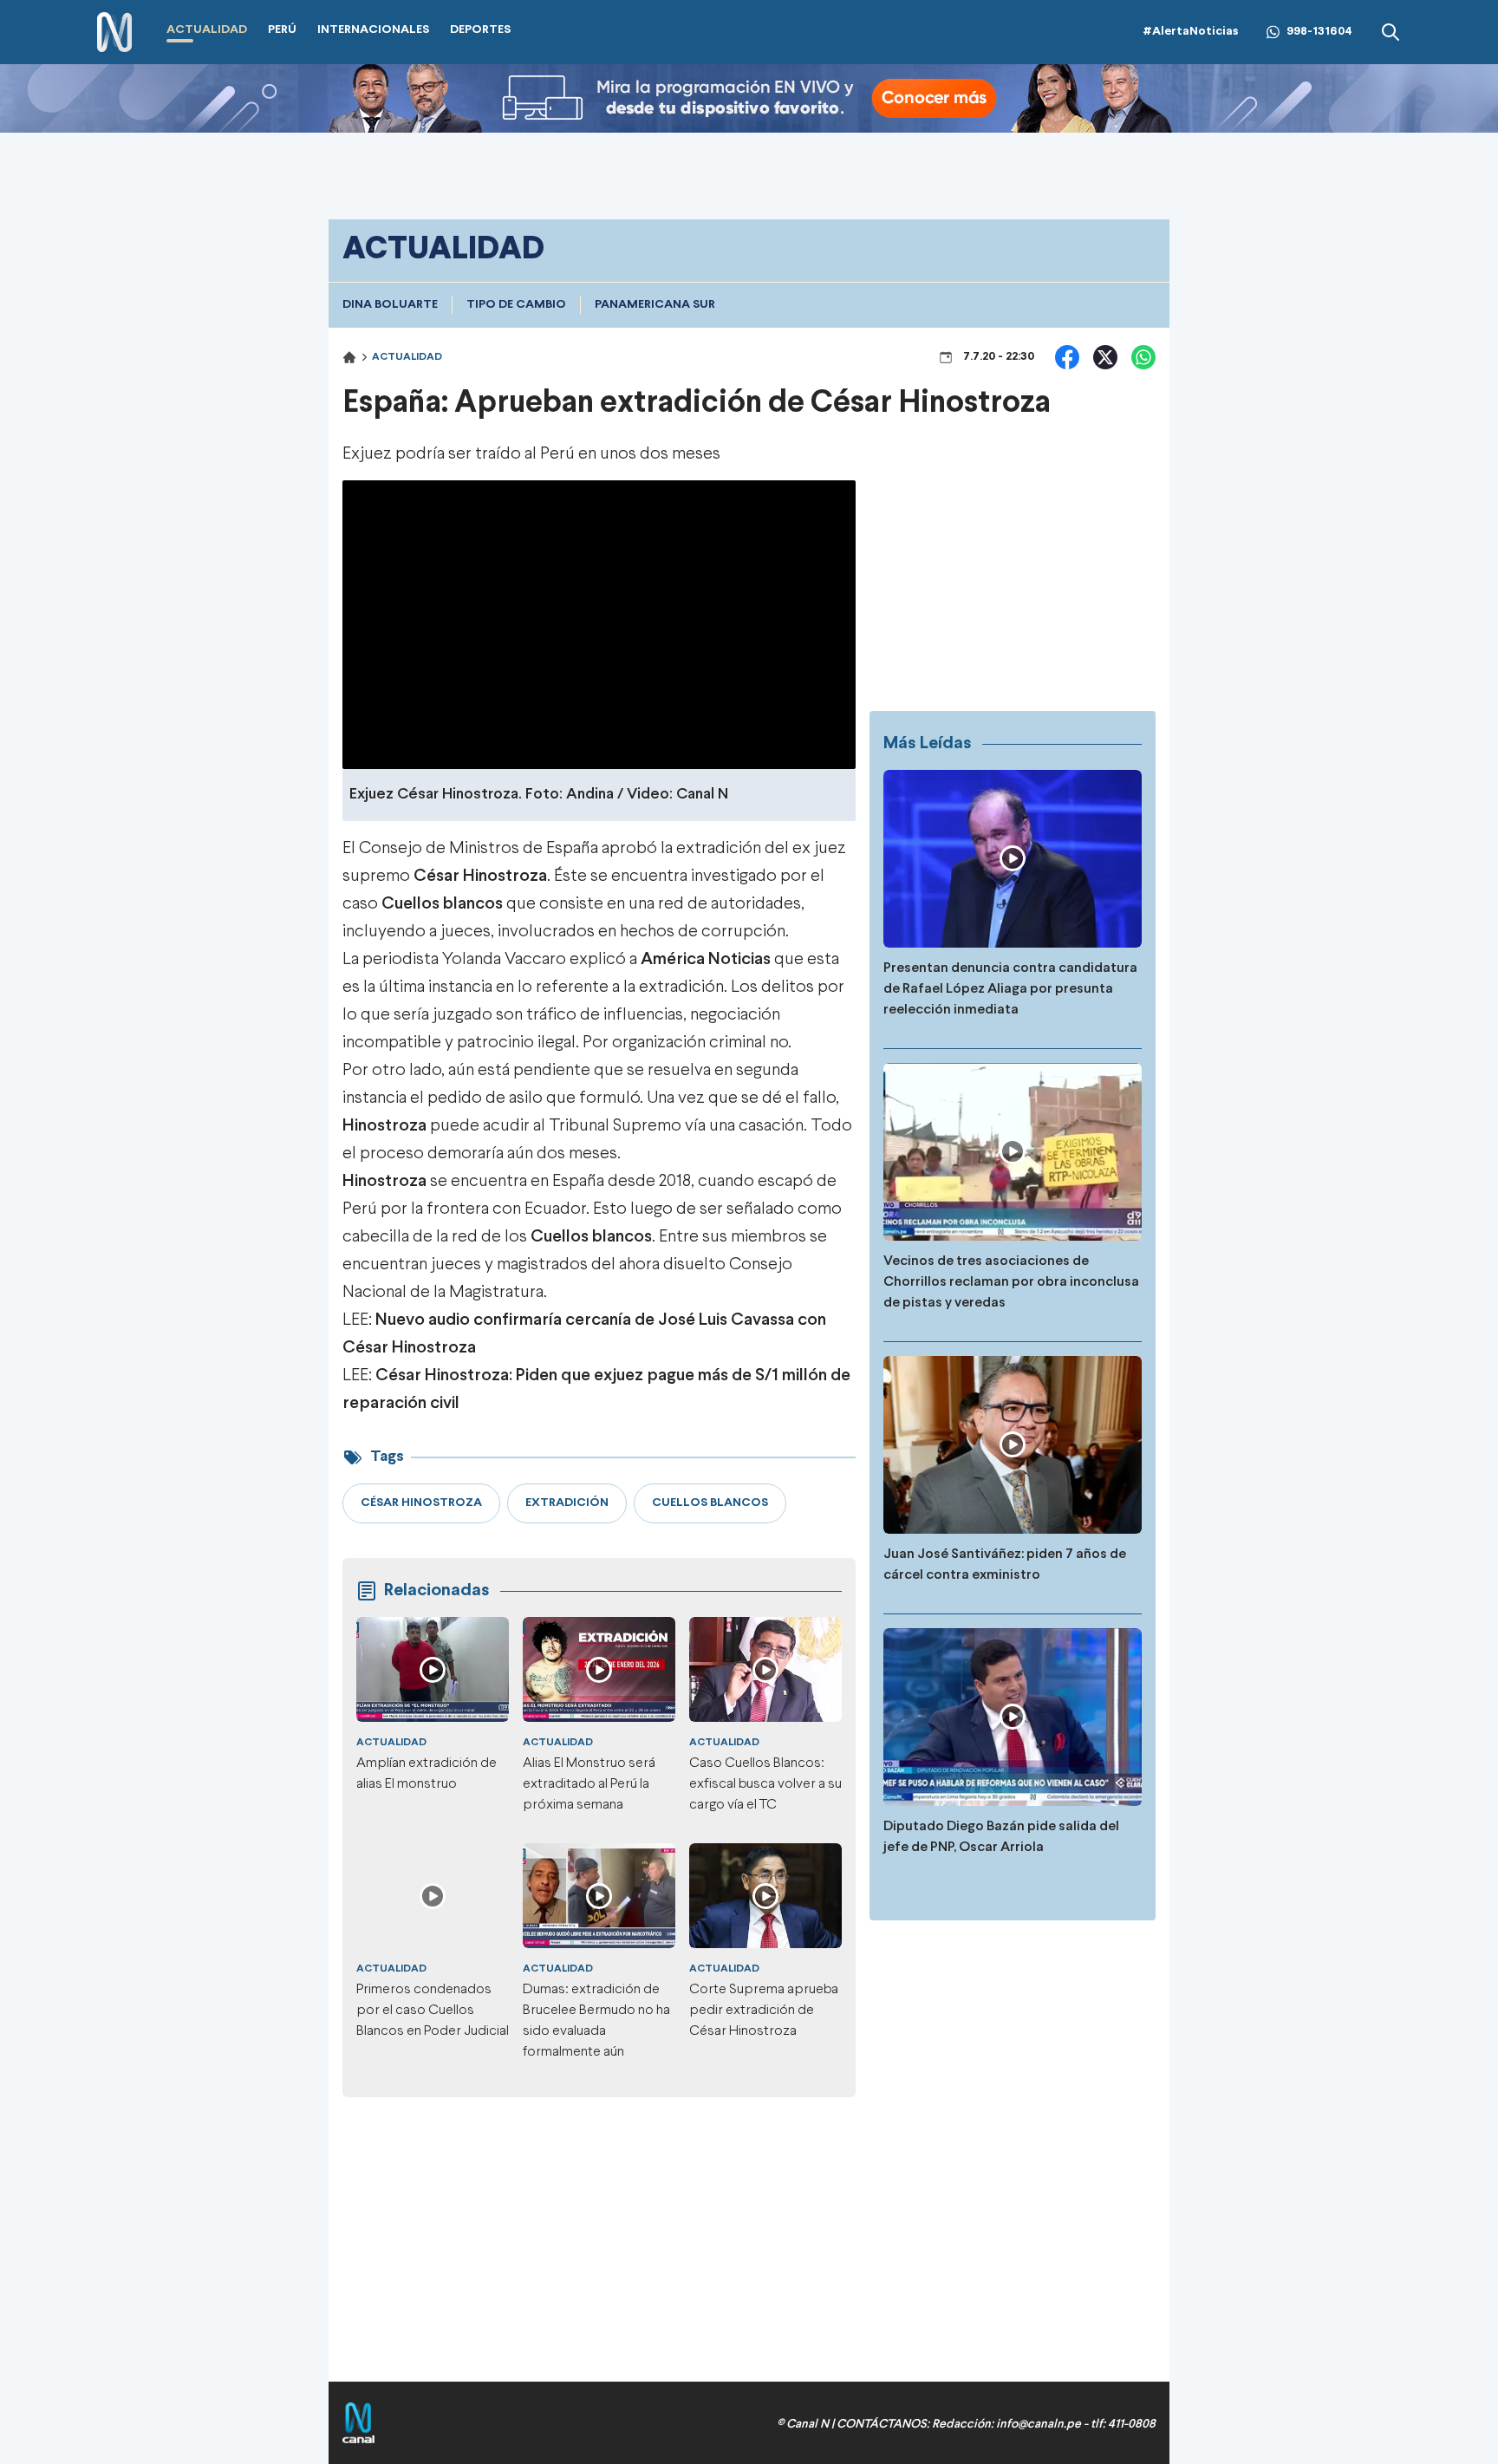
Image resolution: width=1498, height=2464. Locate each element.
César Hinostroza (479, 876)
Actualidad (407, 357)
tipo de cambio (516, 305)
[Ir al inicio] (114, 33)
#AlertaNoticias (1191, 32)
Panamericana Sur (655, 305)
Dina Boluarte (390, 305)
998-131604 (1319, 32)
